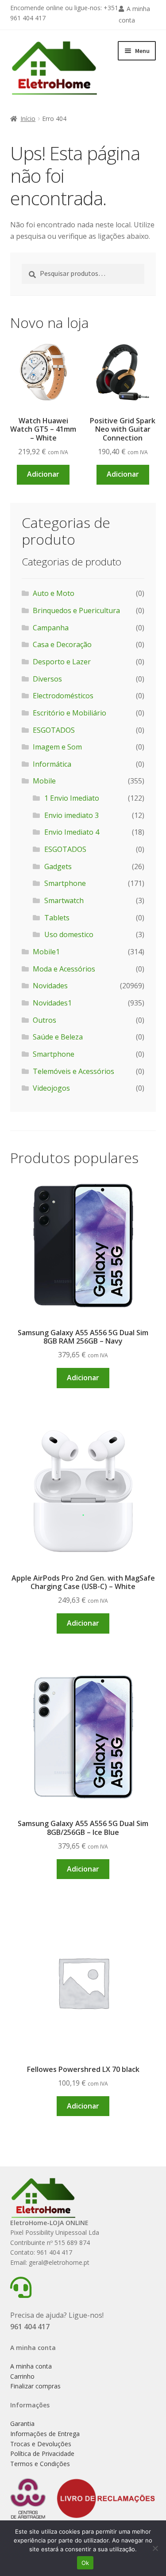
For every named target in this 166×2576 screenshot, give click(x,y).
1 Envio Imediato (72, 798)
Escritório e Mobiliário (69, 713)
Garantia (22, 2423)
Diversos (47, 679)
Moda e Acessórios (64, 969)
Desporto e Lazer (62, 662)
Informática (52, 764)
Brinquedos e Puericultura (76, 610)
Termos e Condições (40, 2464)
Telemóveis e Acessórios (73, 1071)
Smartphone (65, 883)
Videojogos (51, 1088)
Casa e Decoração (62, 644)
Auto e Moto (54, 593)
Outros (44, 1020)
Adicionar (43, 474)
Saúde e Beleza (58, 1037)
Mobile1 (46, 952)
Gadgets (58, 866)
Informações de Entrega (45, 2434)
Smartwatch (64, 900)
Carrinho (22, 2376)
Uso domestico (69, 934)
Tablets (57, 918)
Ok (85, 2563)
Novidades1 (52, 1003)
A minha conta (31, 2366)
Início (28, 119)
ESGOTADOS (54, 730)
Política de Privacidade (42, 2454)
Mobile (44, 781)
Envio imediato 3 (71, 815)
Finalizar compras (35, 2386)
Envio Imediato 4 (72, 832)
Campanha (51, 628)
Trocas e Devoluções (41, 2444)
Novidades (50, 986)
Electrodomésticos (63, 696)
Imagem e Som (57, 747)
